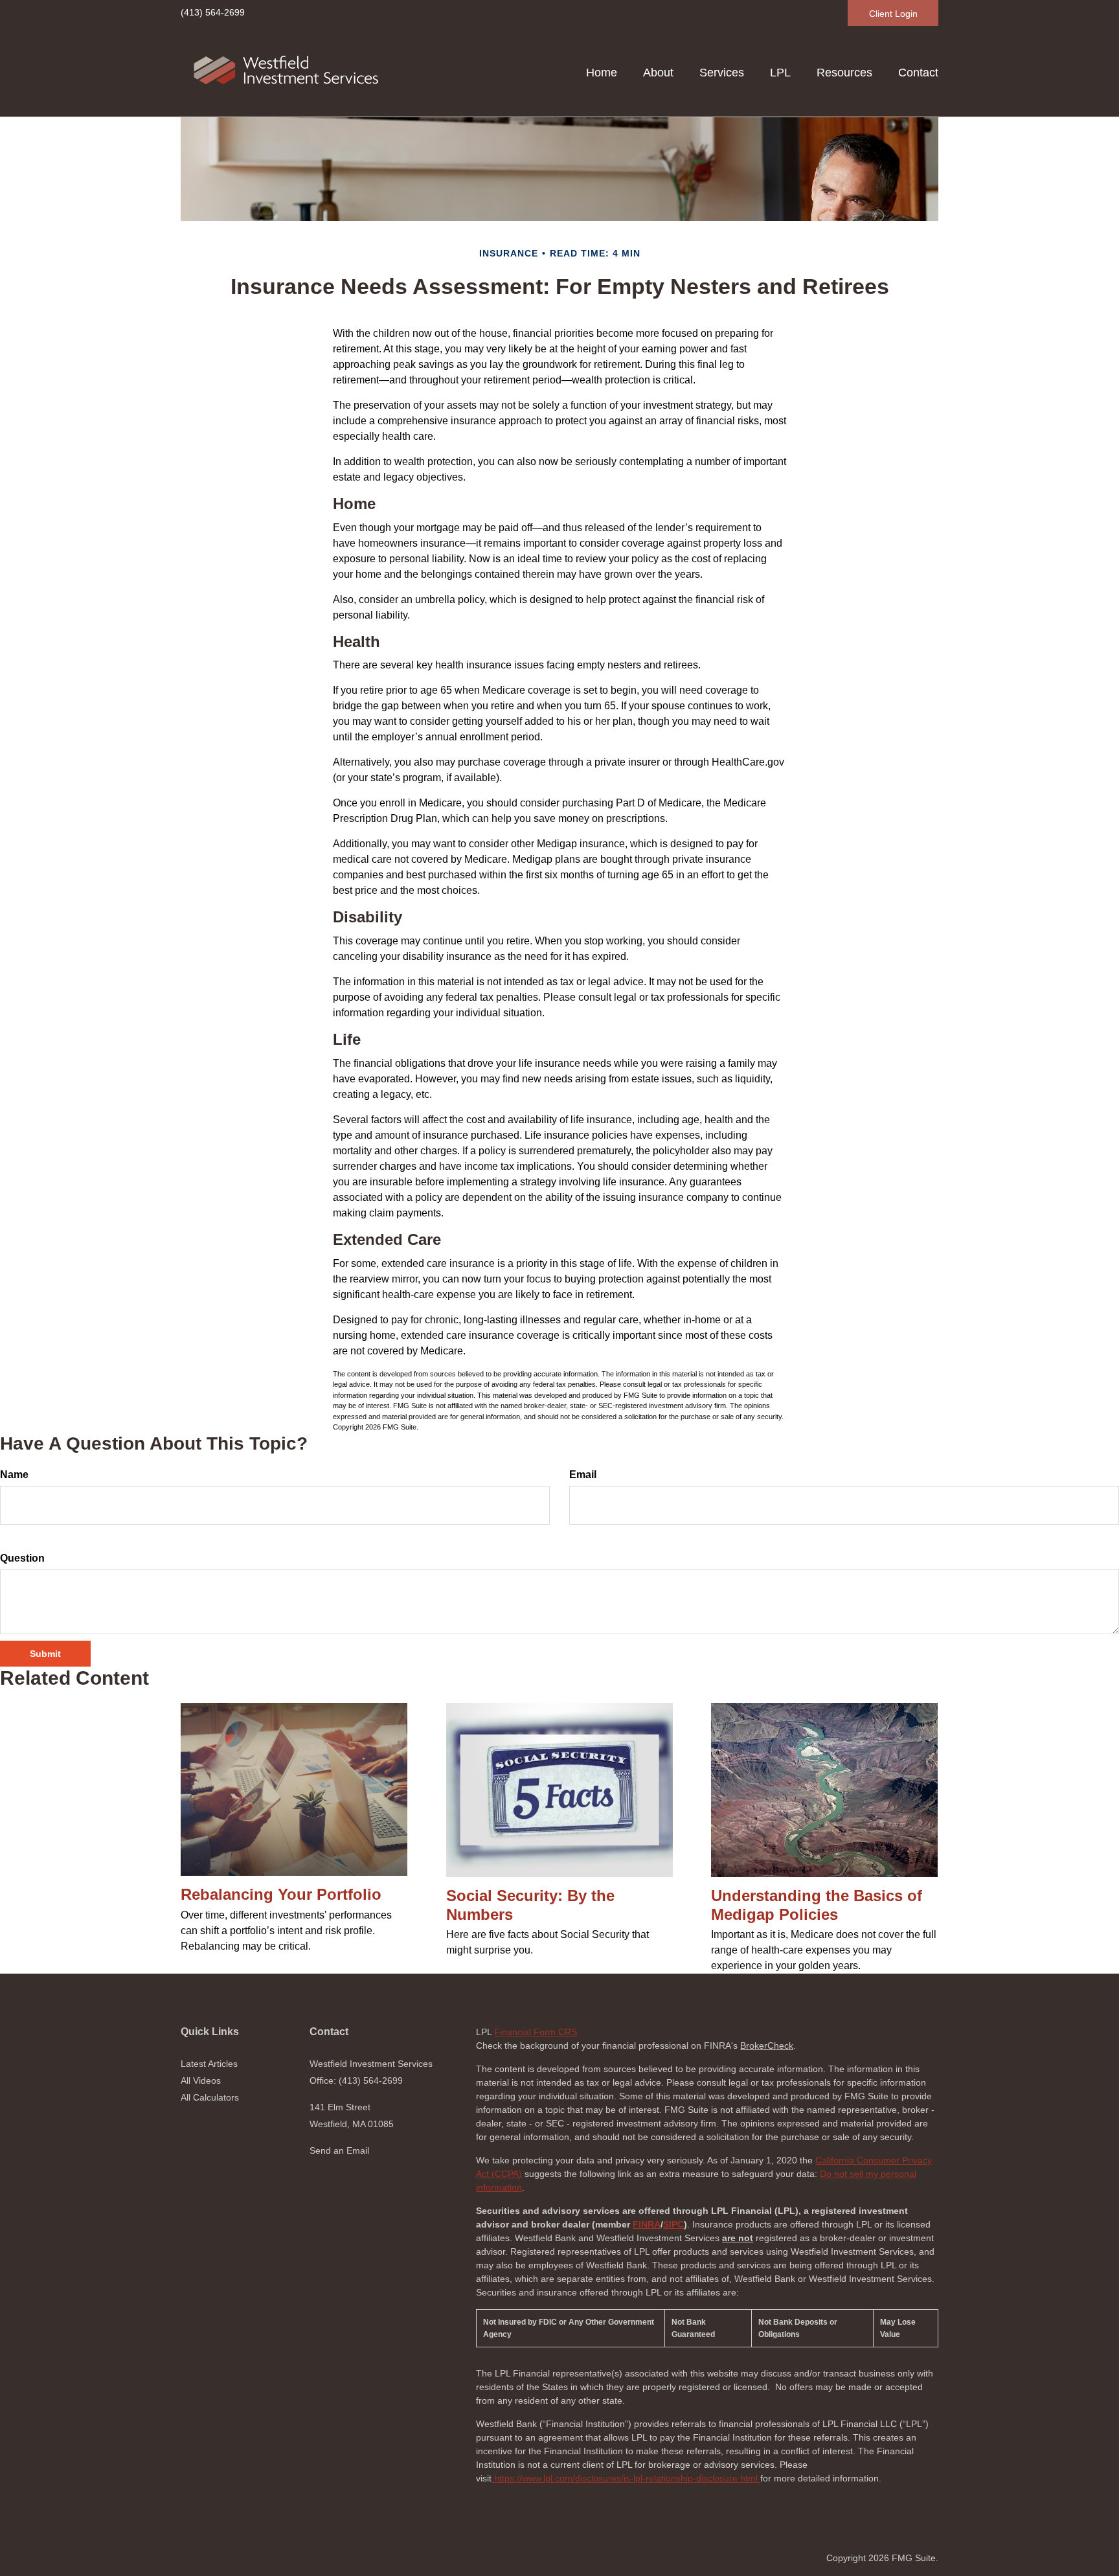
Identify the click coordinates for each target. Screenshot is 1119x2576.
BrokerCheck (767, 2046)
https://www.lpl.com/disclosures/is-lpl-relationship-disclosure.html (626, 2478)
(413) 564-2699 (213, 12)
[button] (658, 73)
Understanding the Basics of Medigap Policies (817, 1905)
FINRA (647, 2224)
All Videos (201, 2080)
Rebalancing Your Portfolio (281, 1894)
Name (14, 1475)
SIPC (673, 2224)
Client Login (893, 14)
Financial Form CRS (536, 2032)
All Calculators (210, 2097)
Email (583, 1475)
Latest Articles (209, 2064)
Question (22, 1558)
